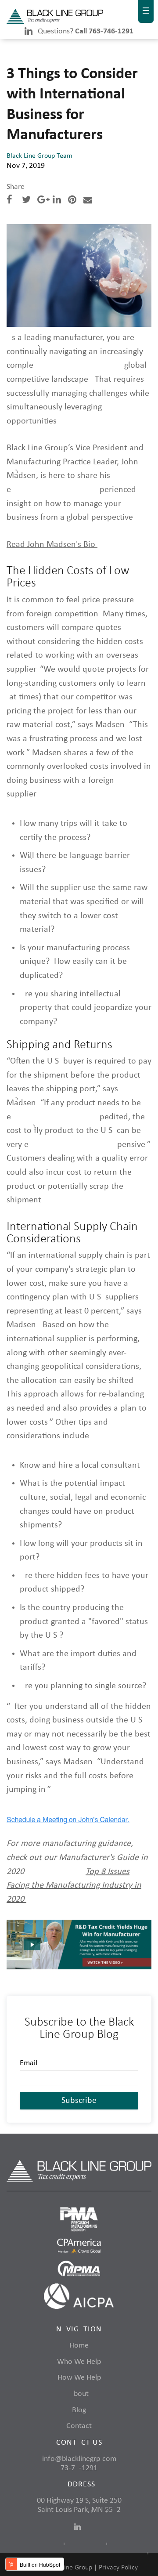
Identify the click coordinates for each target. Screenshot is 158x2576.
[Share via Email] (88, 201)
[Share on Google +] (43, 201)
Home (79, 2346)
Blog (79, 2410)
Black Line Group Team (39, 156)
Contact (79, 2426)
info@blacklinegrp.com (79, 2459)
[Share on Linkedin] (57, 201)
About (79, 2394)
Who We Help (79, 2362)
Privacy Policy (118, 2568)
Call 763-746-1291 (104, 31)
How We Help (79, 2378)
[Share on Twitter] (26, 201)
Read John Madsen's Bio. (52, 545)
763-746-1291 (79, 2468)
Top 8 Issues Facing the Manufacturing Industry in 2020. (74, 1886)
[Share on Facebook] (9, 201)
